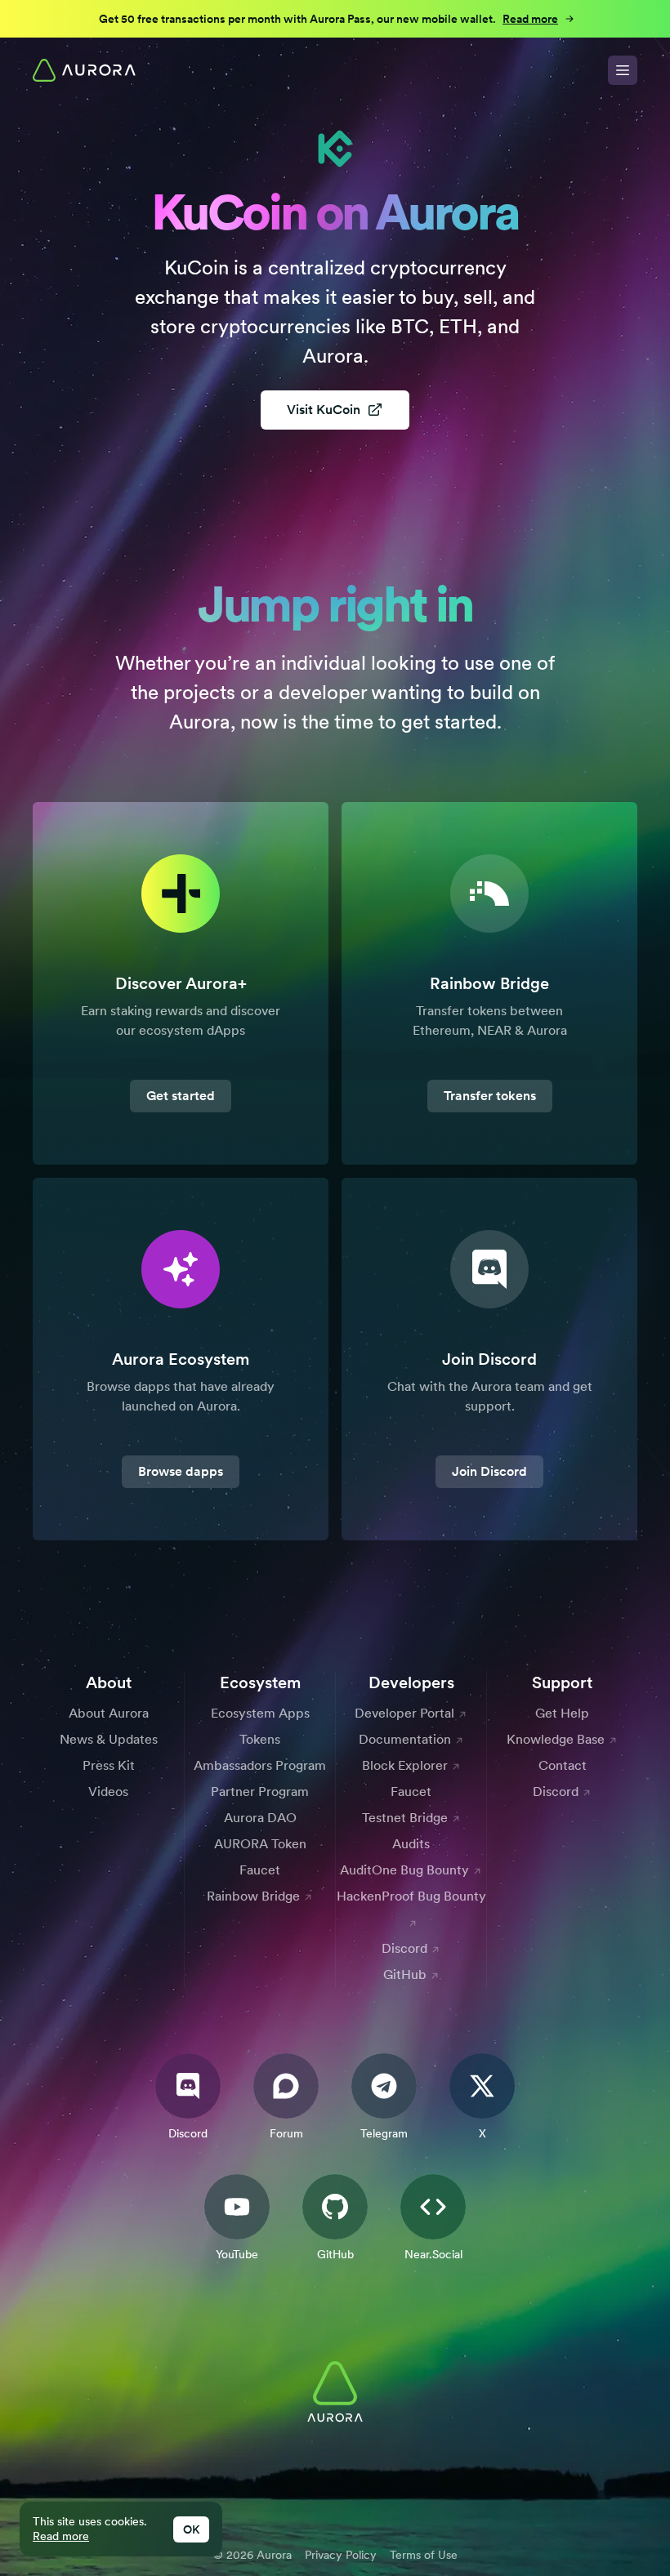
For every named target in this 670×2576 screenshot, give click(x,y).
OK (191, 2529)
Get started (181, 1096)
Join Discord (489, 1471)
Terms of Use (424, 2555)
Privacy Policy (341, 2555)
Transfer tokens (490, 1096)
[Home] (84, 70)
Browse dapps (181, 1471)
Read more (61, 2536)
